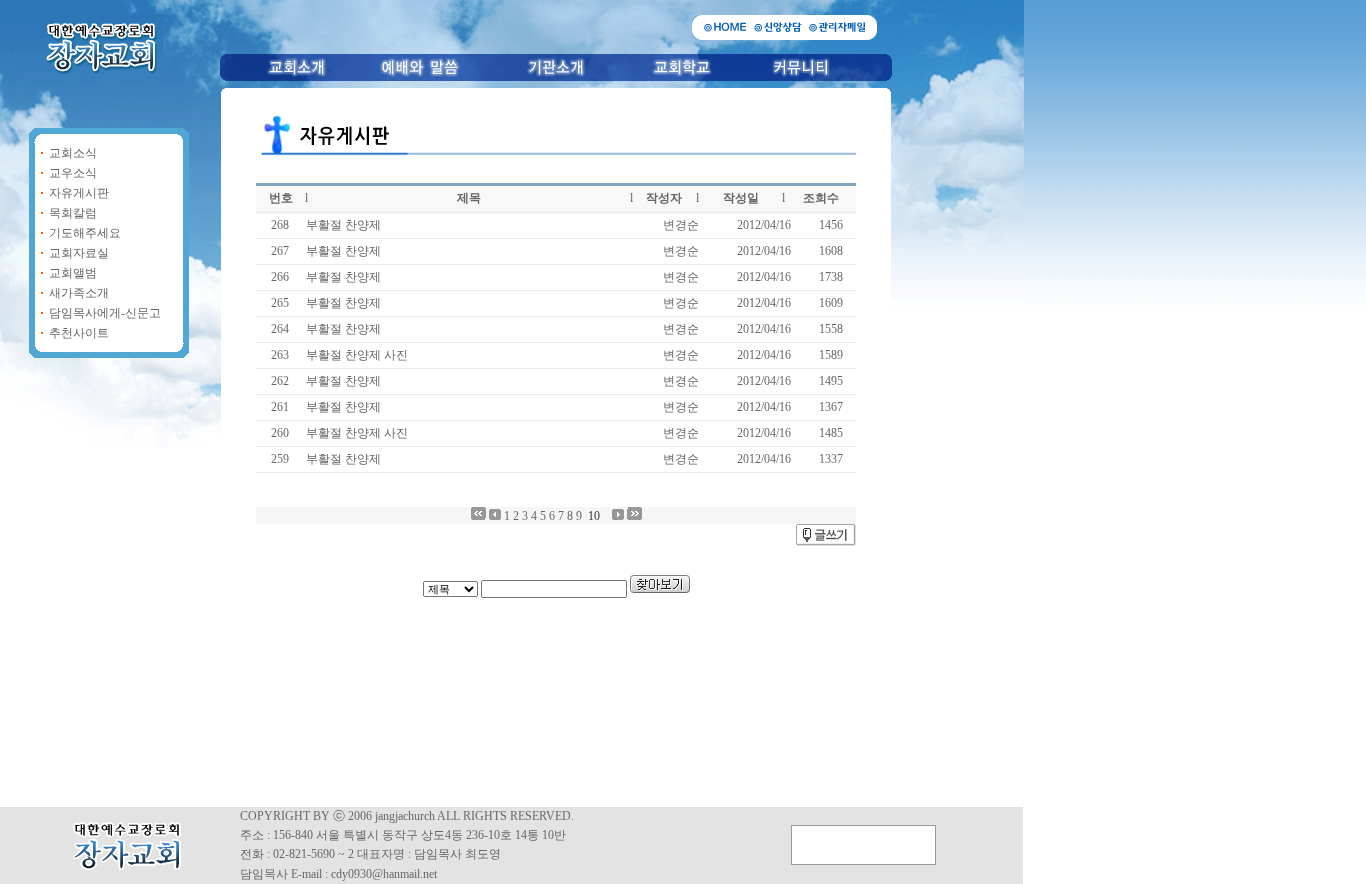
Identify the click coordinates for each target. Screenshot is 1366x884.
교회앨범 (73, 273)
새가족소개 (79, 293)
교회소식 (73, 153)
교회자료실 (79, 253)
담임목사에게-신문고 (105, 313)
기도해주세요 (85, 233)
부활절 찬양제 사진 (357, 355)
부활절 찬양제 (343, 225)
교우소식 (73, 173)
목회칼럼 (73, 213)
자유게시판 (79, 193)
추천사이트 (79, 333)
